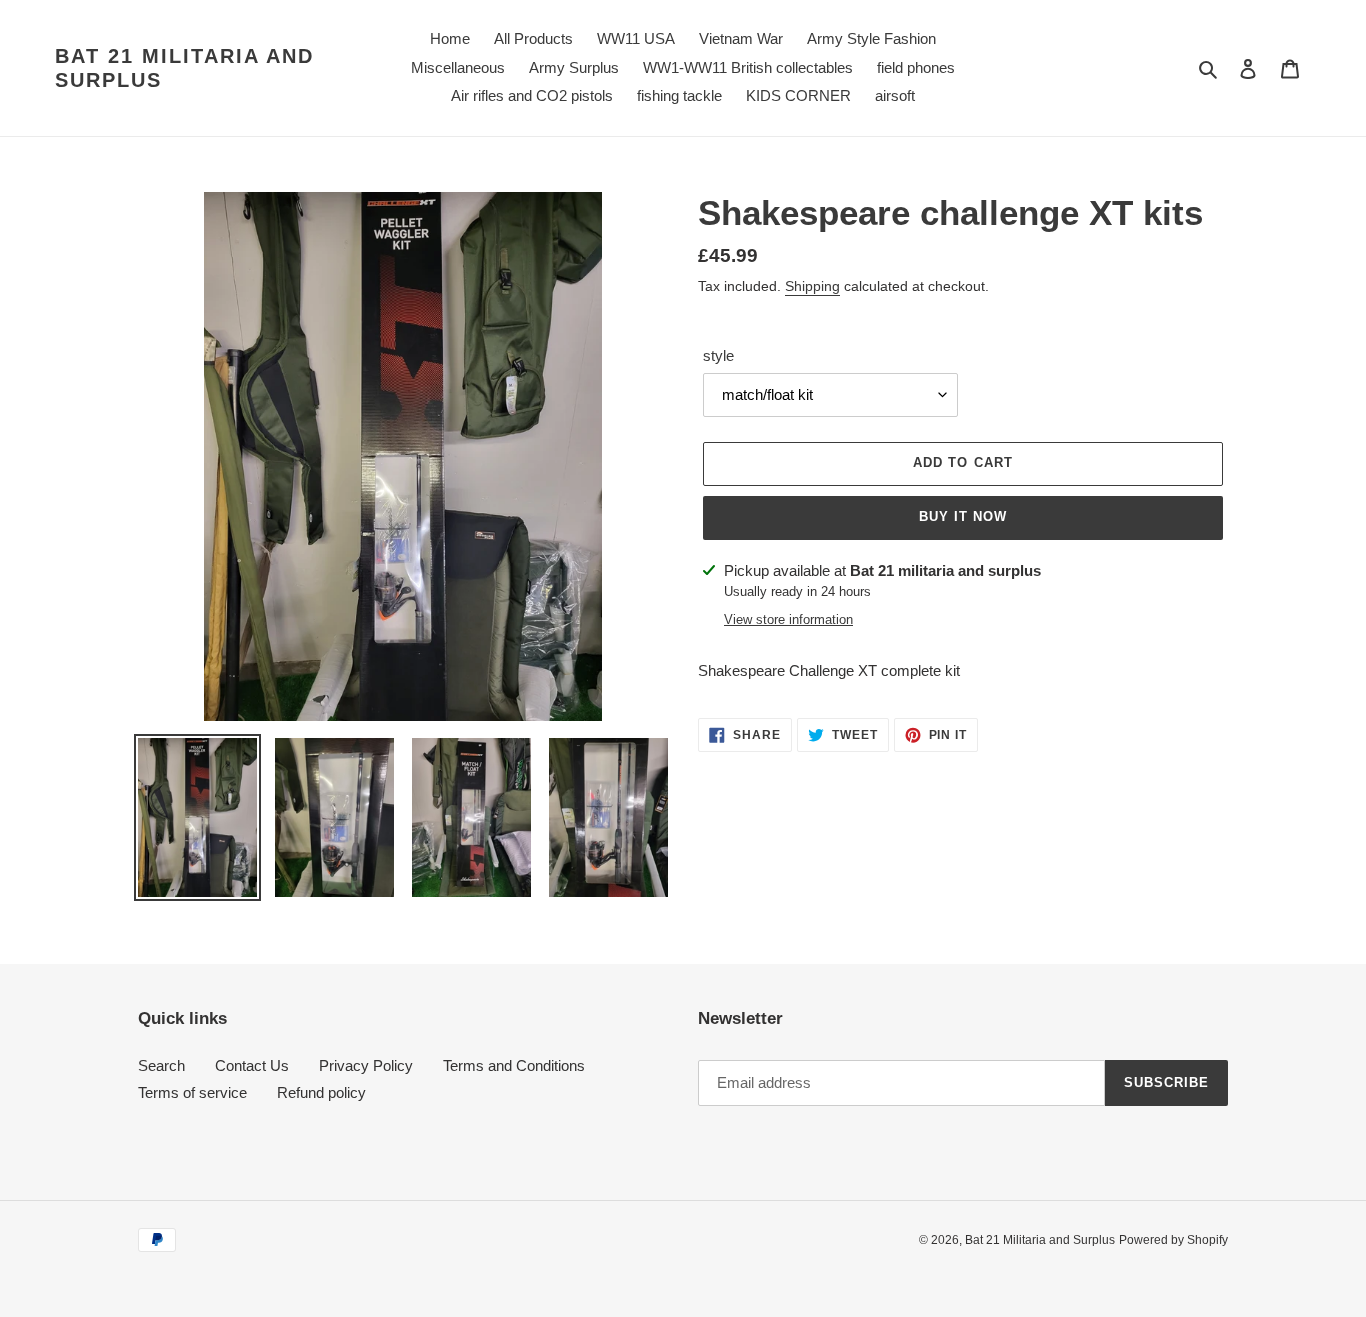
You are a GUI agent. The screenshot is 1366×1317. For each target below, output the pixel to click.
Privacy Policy (366, 1065)
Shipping (812, 286)
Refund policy (321, 1092)
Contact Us (252, 1065)
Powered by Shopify (1173, 1240)
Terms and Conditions (514, 1065)
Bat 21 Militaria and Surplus (184, 68)
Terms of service (192, 1092)
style (718, 355)
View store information (788, 619)
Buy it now (963, 516)
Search (161, 1065)
